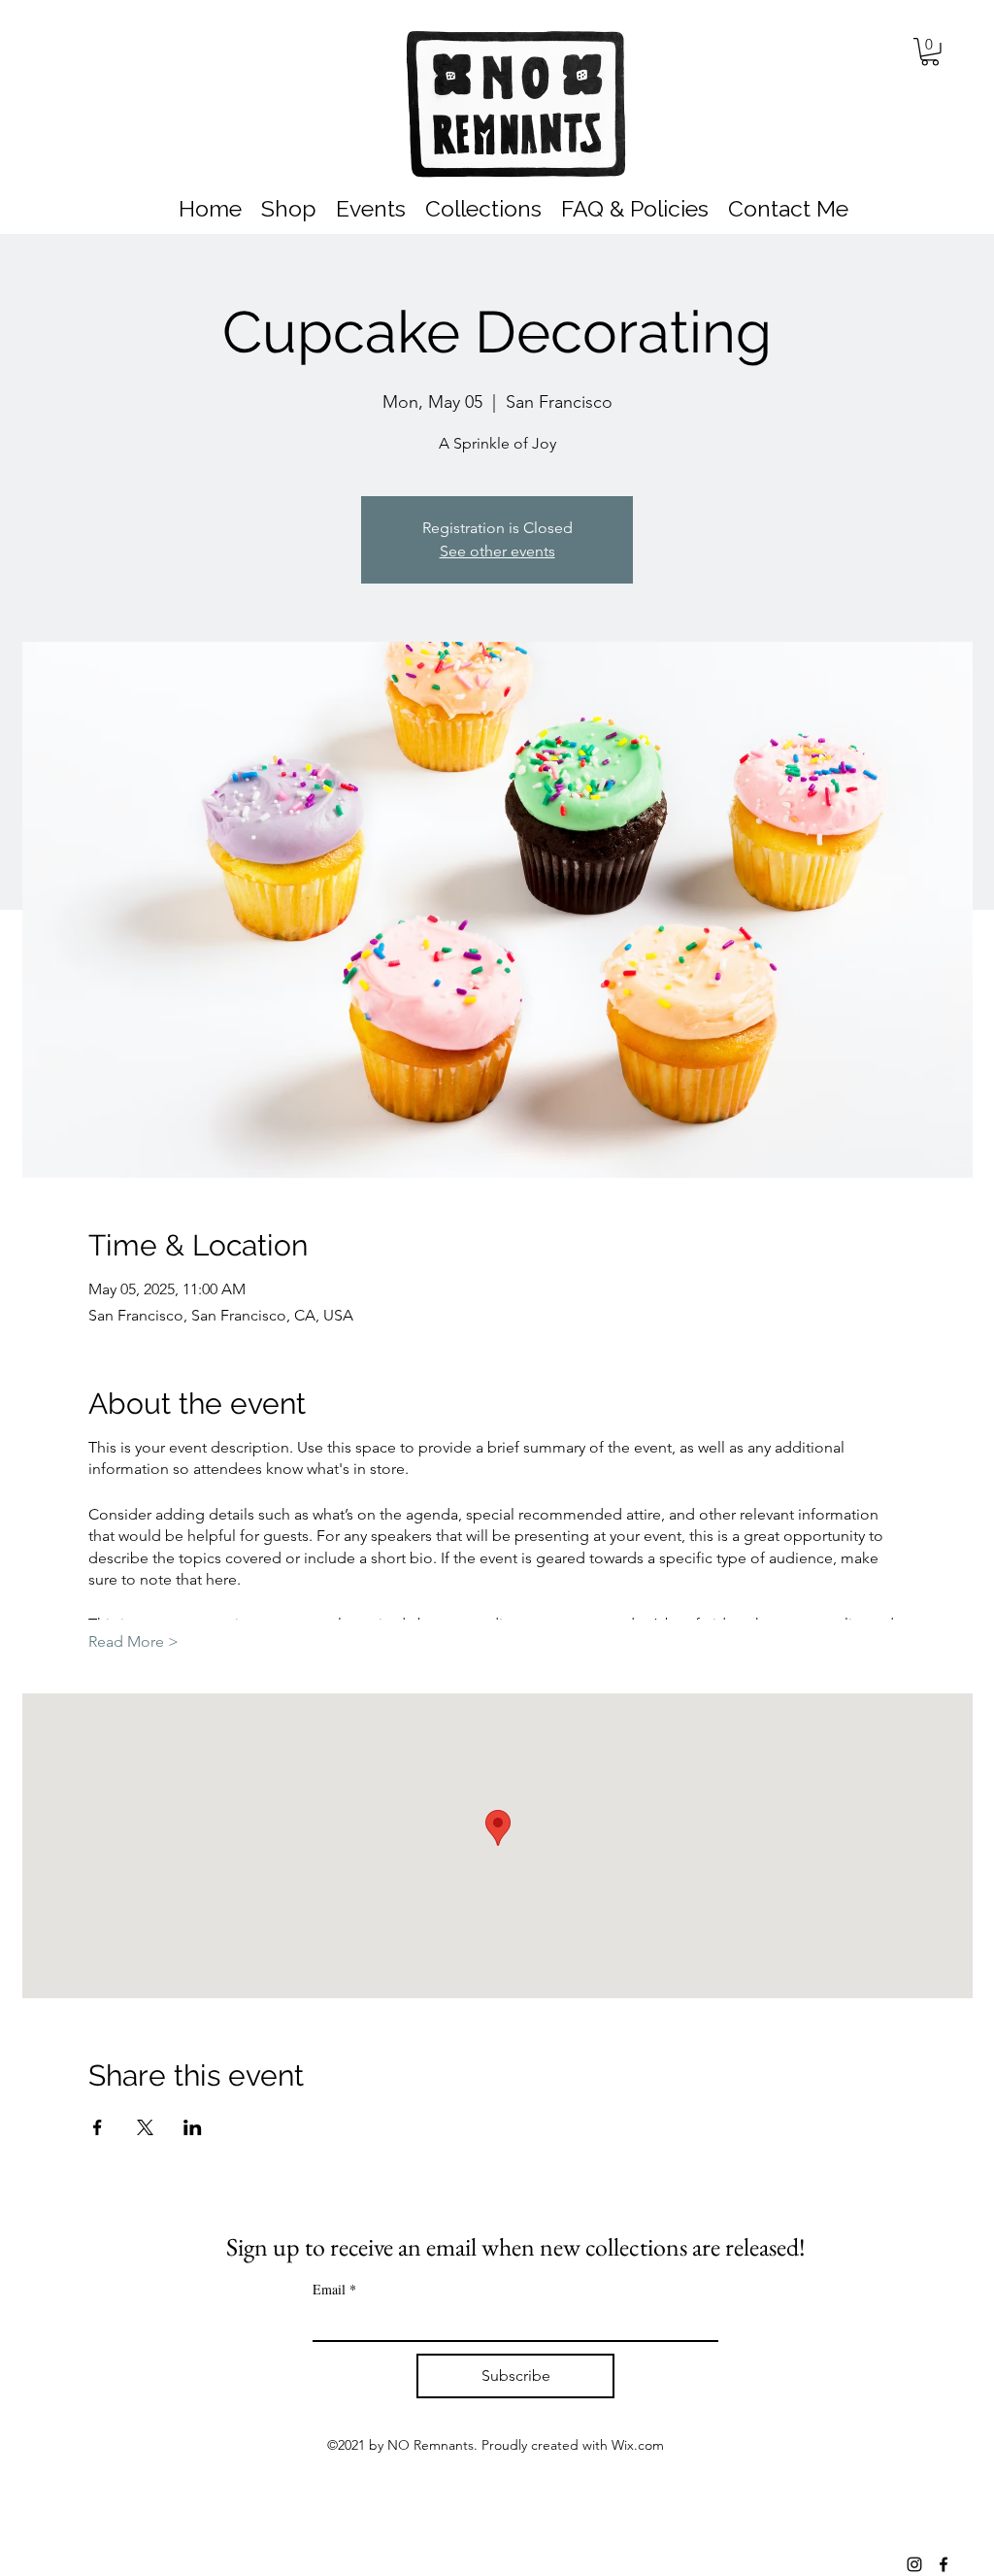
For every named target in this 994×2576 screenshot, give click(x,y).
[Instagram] (914, 2564)
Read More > (133, 1641)
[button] (930, 52)
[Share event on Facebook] (98, 2127)
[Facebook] (944, 2564)
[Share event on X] (145, 2127)
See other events (497, 551)
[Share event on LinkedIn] (193, 2127)
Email (334, 2289)
